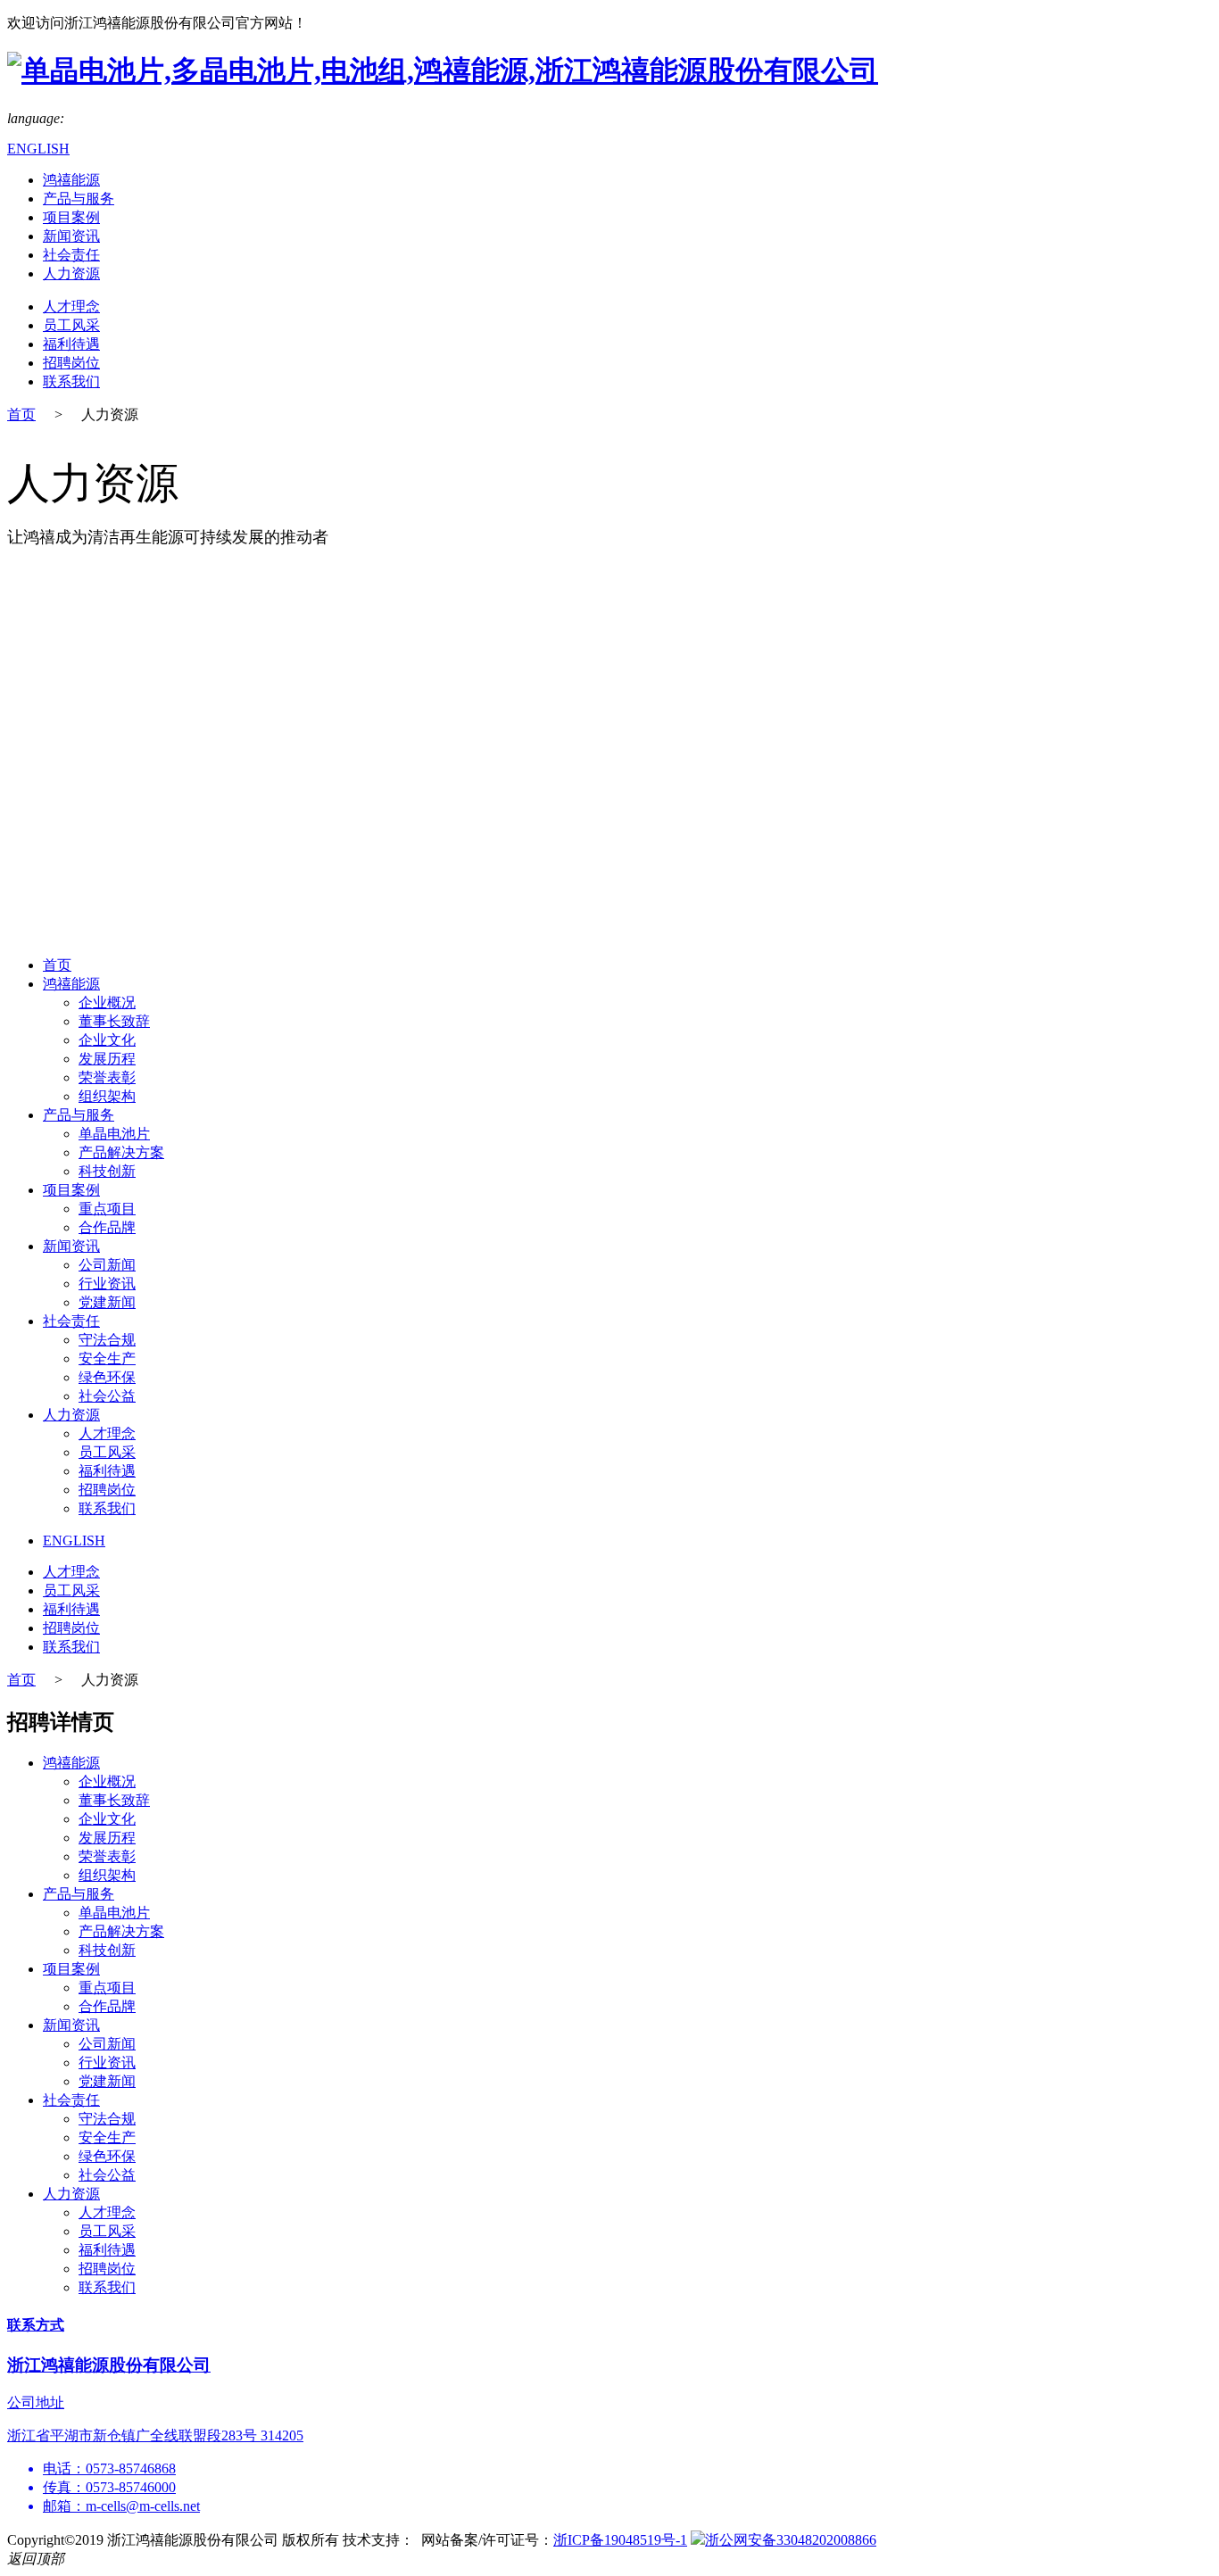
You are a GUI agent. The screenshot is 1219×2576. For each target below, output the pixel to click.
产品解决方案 (121, 1152)
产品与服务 (79, 199)
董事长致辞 (114, 1021)
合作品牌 (107, 1227)
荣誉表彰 (107, 1077)
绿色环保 (107, 1377)
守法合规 (107, 1340)
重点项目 (107, 1209)
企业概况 (107, 1002)
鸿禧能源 (71, 180)
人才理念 (71, 306)
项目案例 (71, 217)
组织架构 (107, 1096)
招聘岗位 (71, 363)
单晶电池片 (114, 1134)
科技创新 (107, 1171)
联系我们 (71, 381)
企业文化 (107, 1040)
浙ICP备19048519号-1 (620, 2540)
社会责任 (71, 255)
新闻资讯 (71, 236)
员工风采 (71, 325)
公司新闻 (107, 1265)
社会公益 (107, 1396)
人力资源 (71, 273)
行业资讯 (107, 1284)
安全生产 (107, 1358)
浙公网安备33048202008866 (791, 2540)
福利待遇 (71, 344)
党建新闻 (107, 1302)
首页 (21, 414)
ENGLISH (38, 149)
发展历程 (107, 1059)
